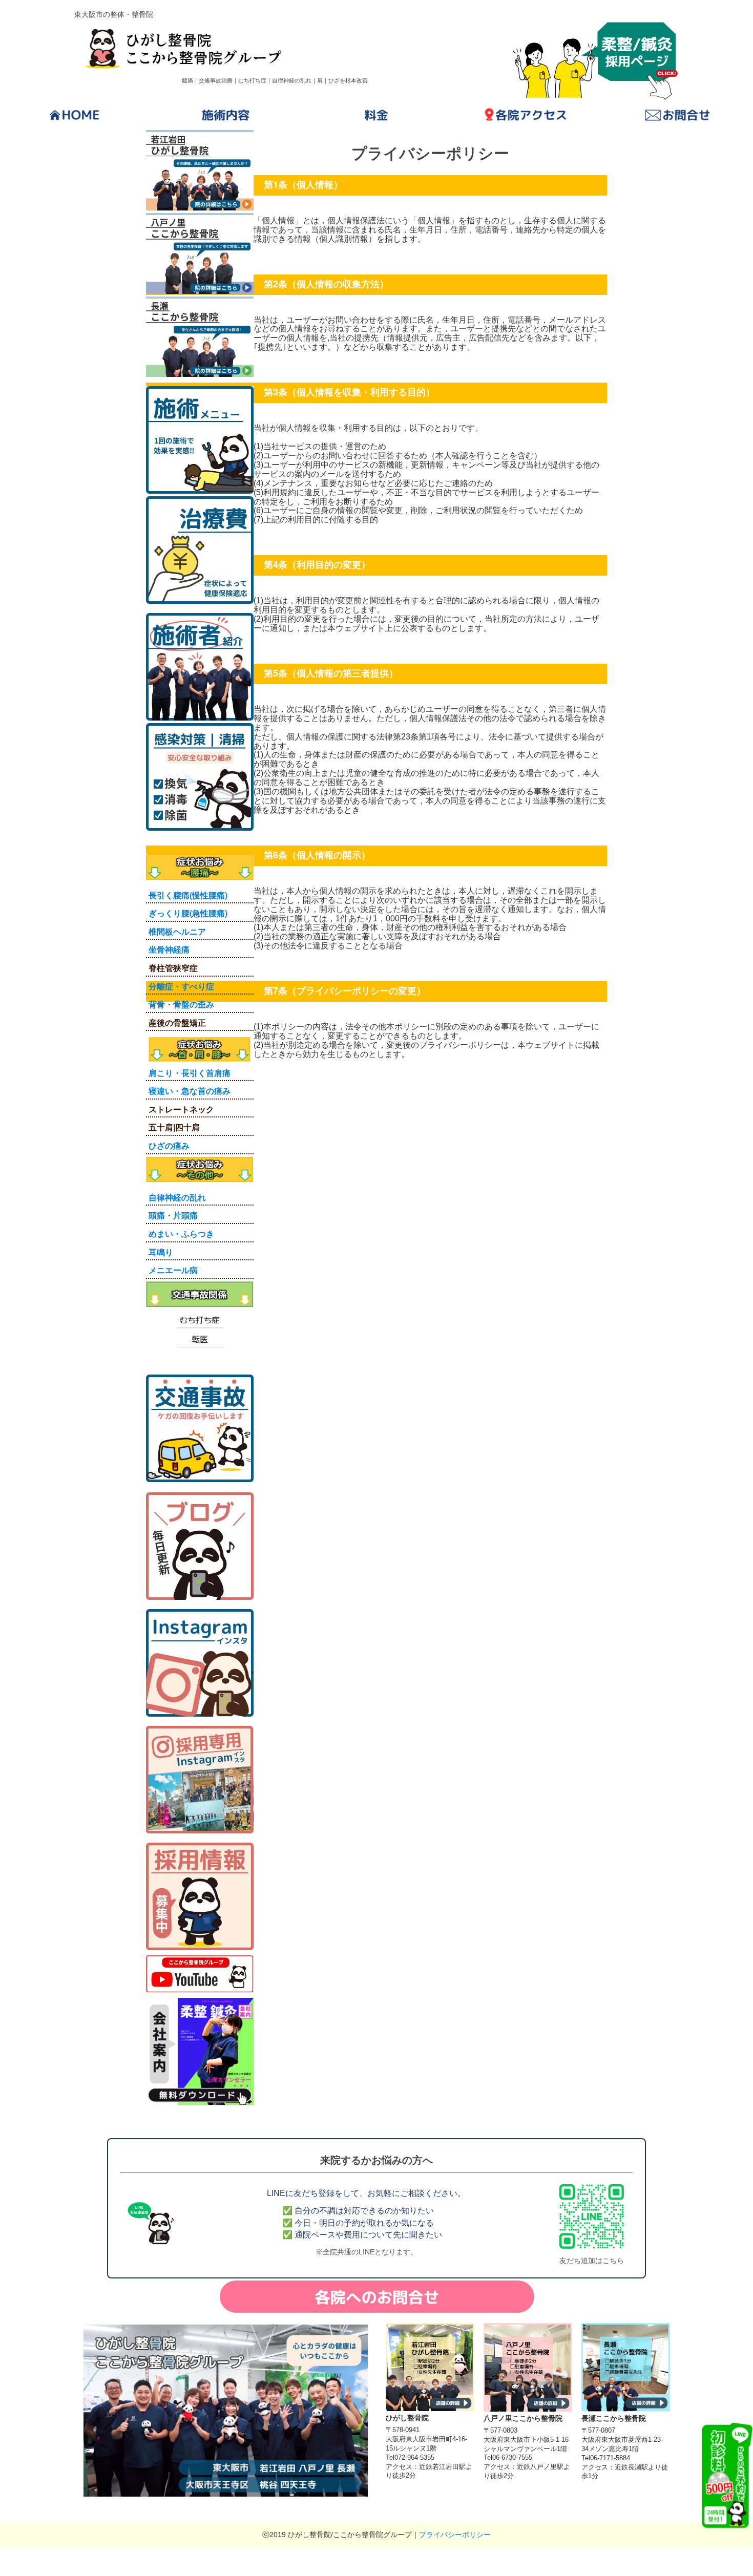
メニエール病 (173, 1270)
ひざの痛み (169, 1145)
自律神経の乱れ (177, 1197)
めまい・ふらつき (181, 1233)
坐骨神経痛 (169, 949)
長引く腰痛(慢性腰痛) (188, 895)
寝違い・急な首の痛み (190, 1091)
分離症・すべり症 (181, 986)
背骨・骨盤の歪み (181, 1004)
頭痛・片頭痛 (173, 1215)
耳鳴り (161, 1252)
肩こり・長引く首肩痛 (190, 1073)
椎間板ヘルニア (177, 931)
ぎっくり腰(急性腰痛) (188, 913)
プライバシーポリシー (455, 2535)
